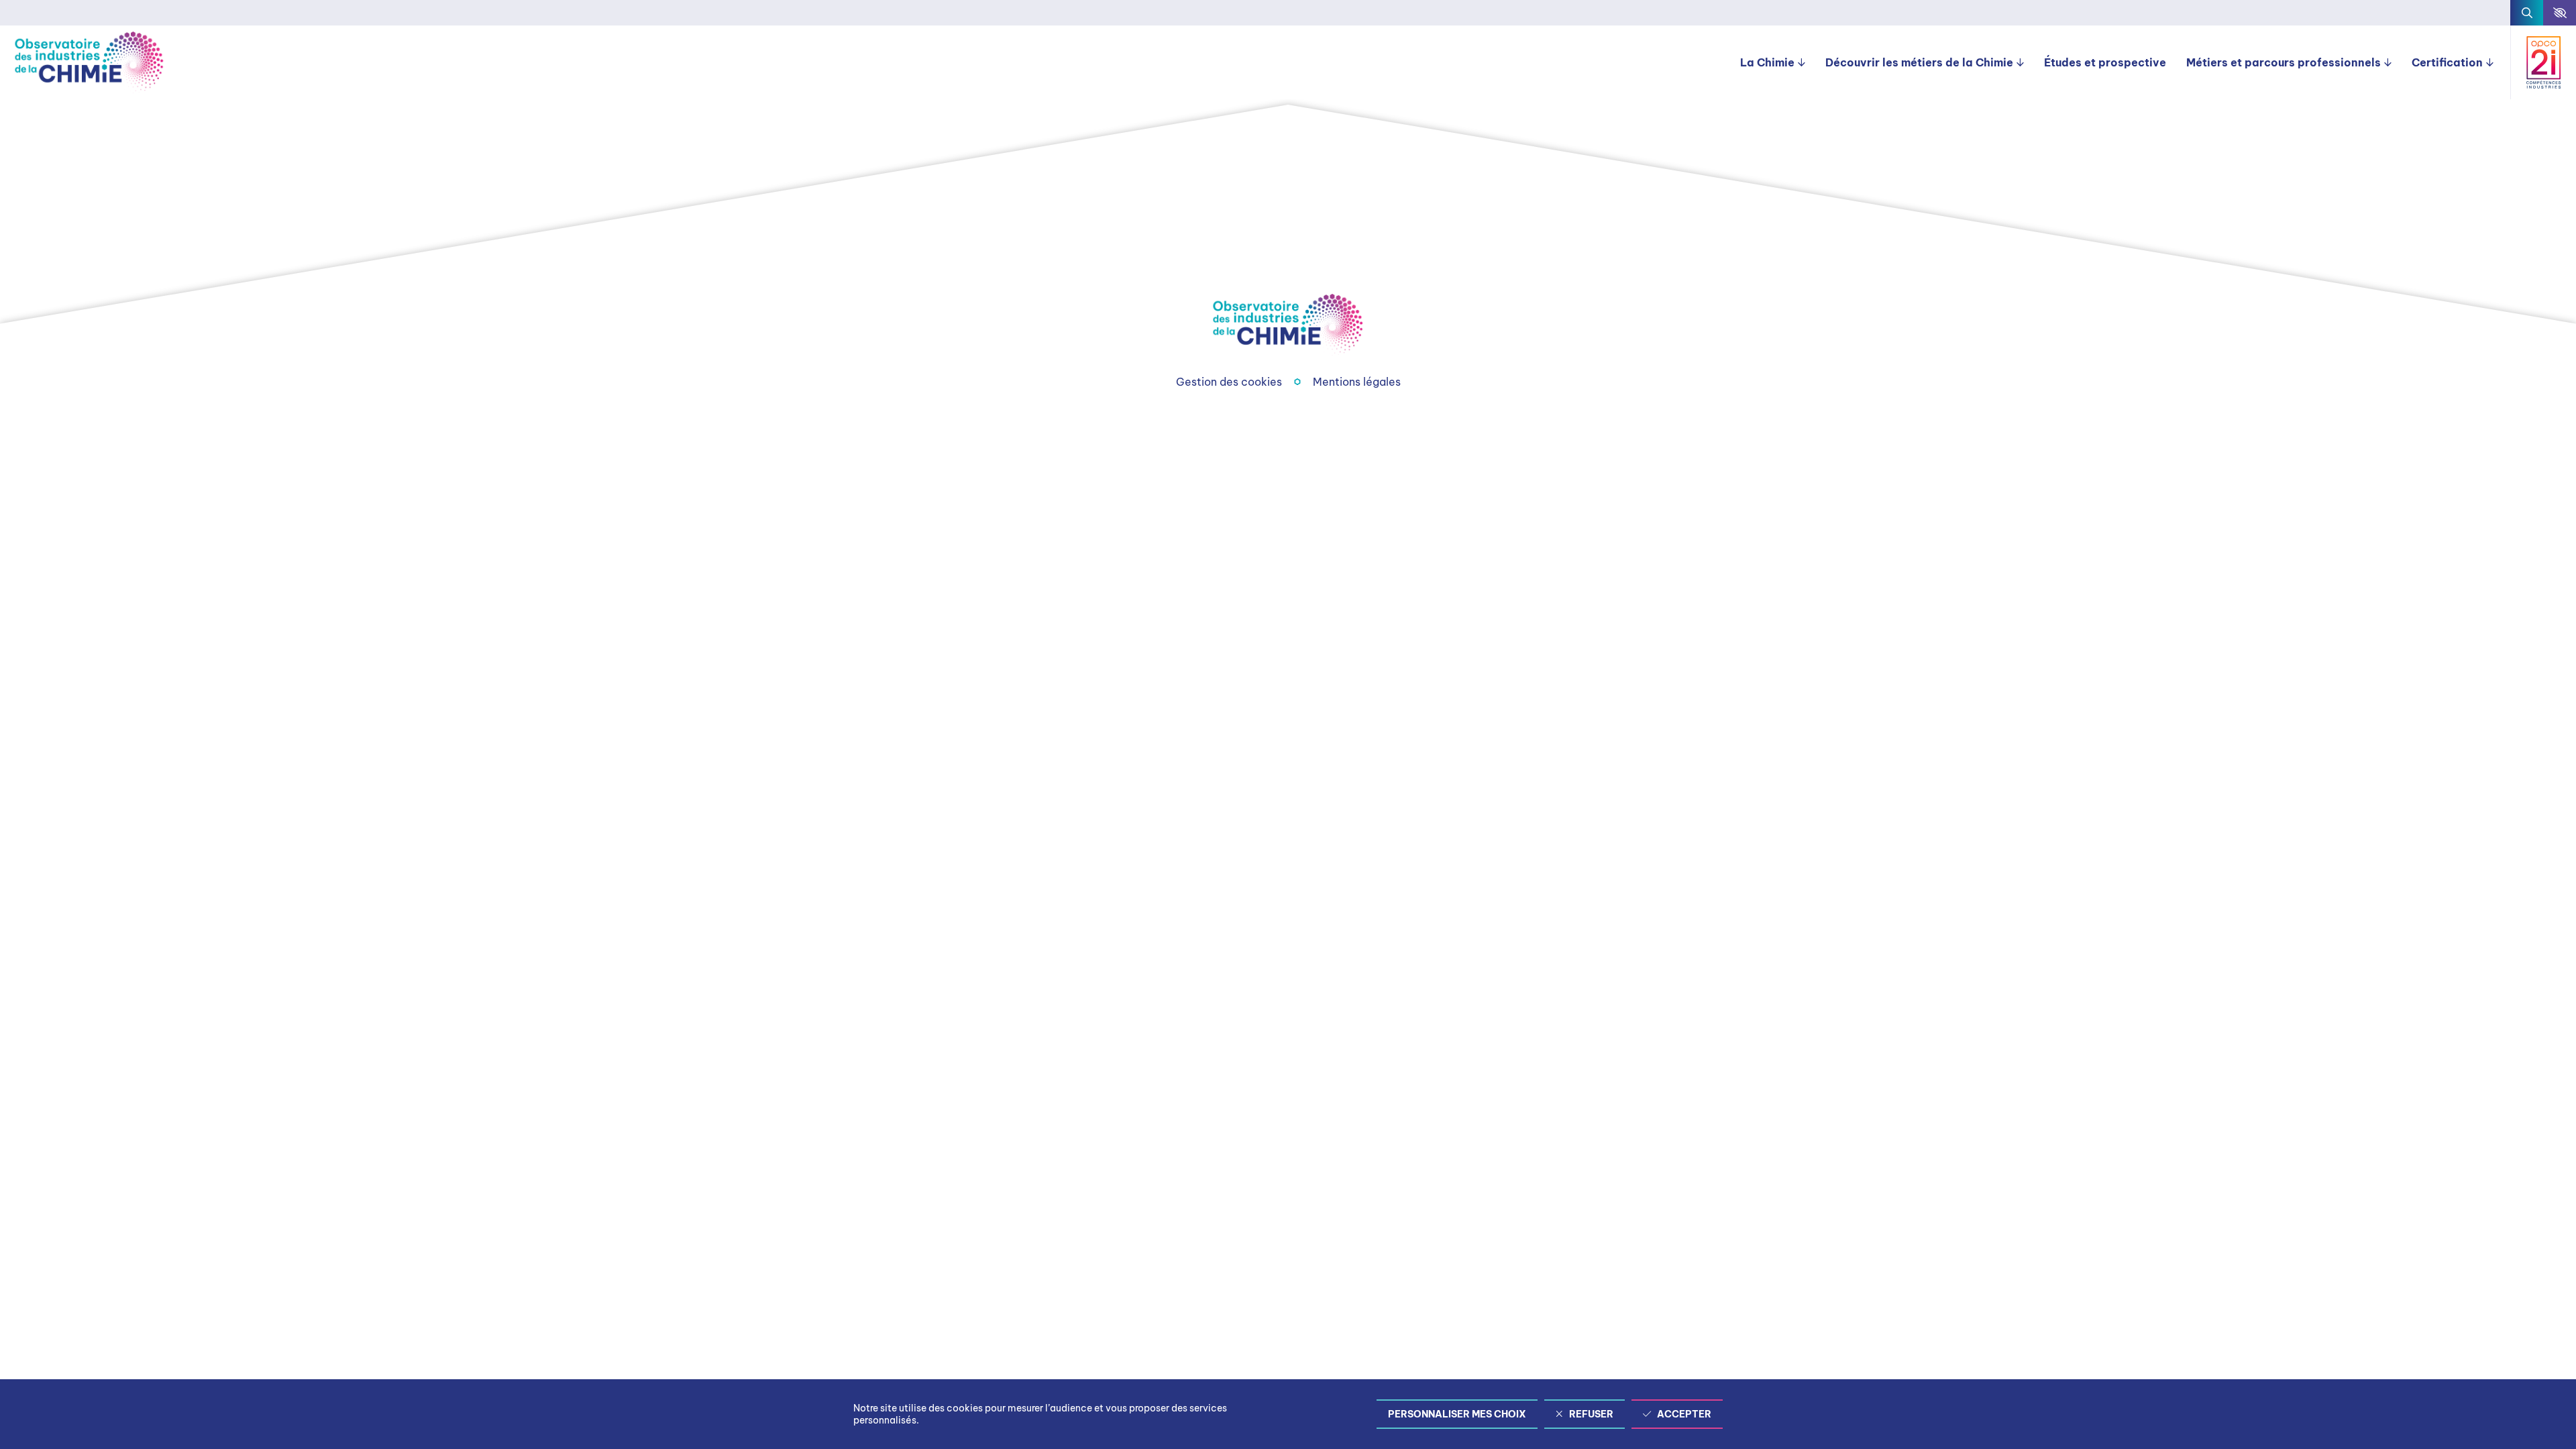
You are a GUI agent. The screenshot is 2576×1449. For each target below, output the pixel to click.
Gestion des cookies (1229, 382)
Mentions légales (1357, 382)
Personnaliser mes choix (1457, 1414)
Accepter (1684, 1414)
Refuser (1591, 1414)
